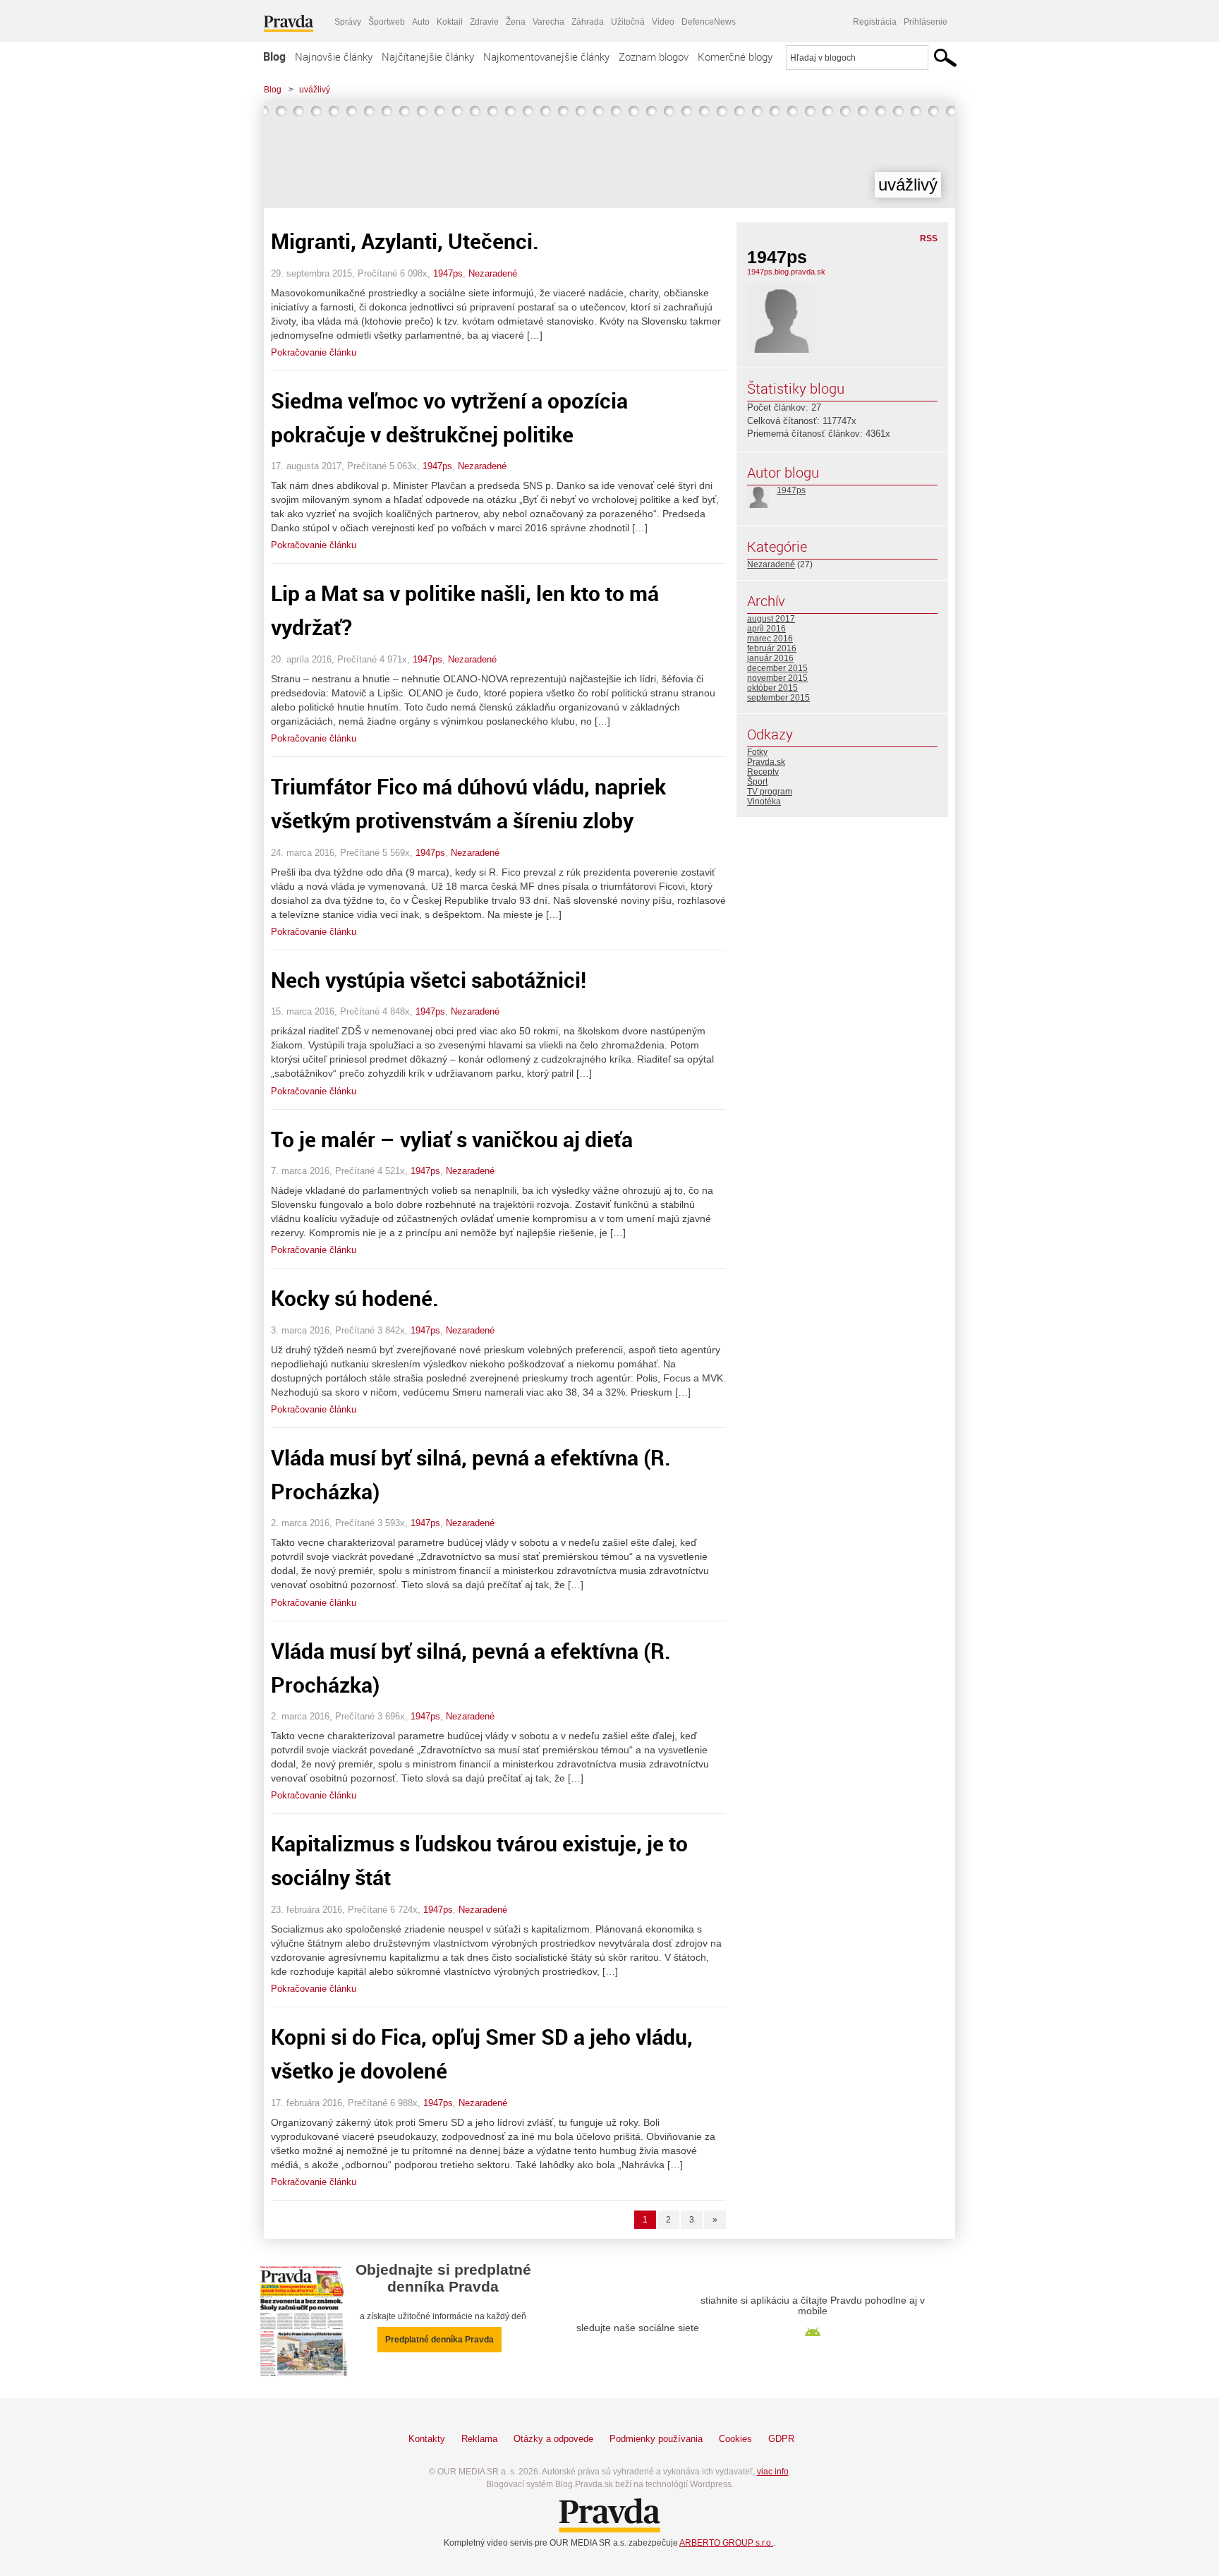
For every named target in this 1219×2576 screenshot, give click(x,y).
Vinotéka (764, 802)
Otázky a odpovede (553, 2439)
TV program (770, 792)
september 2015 (778, 698)
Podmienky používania (656, 2439)
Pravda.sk (766, 762)
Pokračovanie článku (314, 352)
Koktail (450, 22)
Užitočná (628, 22)
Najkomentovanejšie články (546, 56)
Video (663, 22)
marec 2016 (770, 639)
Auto (421, 22)
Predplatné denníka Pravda (439, 2340)
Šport (757, 782)
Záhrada (588, 22)
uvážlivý (315, 90)
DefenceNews (709, 22)
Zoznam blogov (654, 56)
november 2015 (777, 678)
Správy (348, 22)
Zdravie (484, 22)
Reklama (479, 2439)
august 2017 (771, 619)
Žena (516, 22)
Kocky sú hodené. (355, 1298)
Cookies (735, 2439)
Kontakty (427, 2439)
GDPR (781, 2439)
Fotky (757, 752)
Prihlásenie (926, 22)
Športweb (387, 22)
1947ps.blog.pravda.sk (786, 272)
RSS (929, 238)
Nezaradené (493, 273)
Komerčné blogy (735, 56)
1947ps (448, 273)
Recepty (763, 772)
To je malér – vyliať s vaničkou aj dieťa (452, 1139)
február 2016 (772, 648)
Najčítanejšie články (428, 56)
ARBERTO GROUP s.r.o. (726, 2543)
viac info (773, 2472)
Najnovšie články (334, 56)
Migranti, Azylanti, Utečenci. (405, 241)
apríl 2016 (766, 629)
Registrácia (875, 22)
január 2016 (770, 658)
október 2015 (772, 688)
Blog (274, 56)
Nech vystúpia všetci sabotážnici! (429, 980)
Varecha (548, 22)
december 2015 (777, 668)
